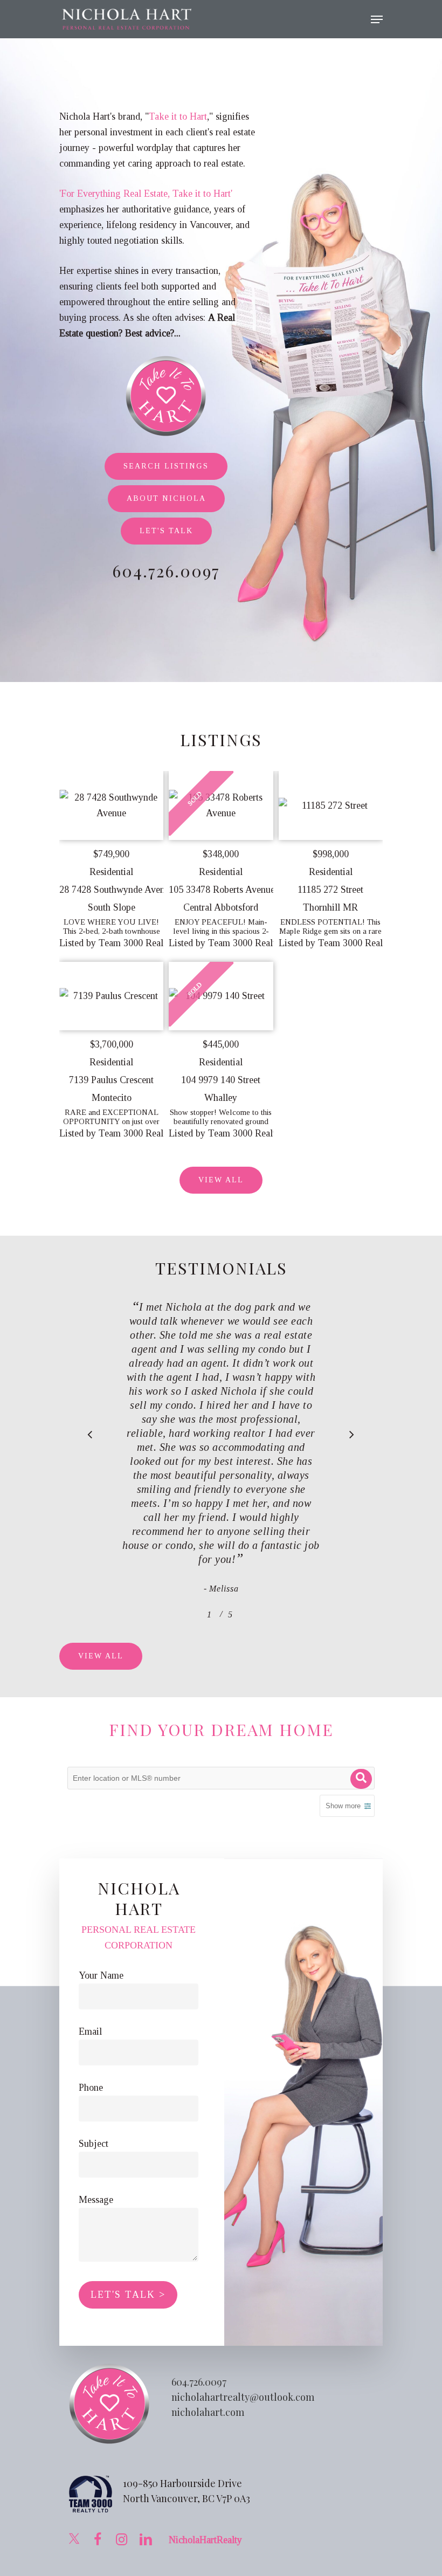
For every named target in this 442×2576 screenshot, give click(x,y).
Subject (94, 2144)
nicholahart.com (208, 2412)
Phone (91, 2088)
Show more (343, 1806)
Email (90, 2031)
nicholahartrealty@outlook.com (243, 2397)
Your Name (101, 1975)
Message (96, 2200)
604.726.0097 (199, 2382)
